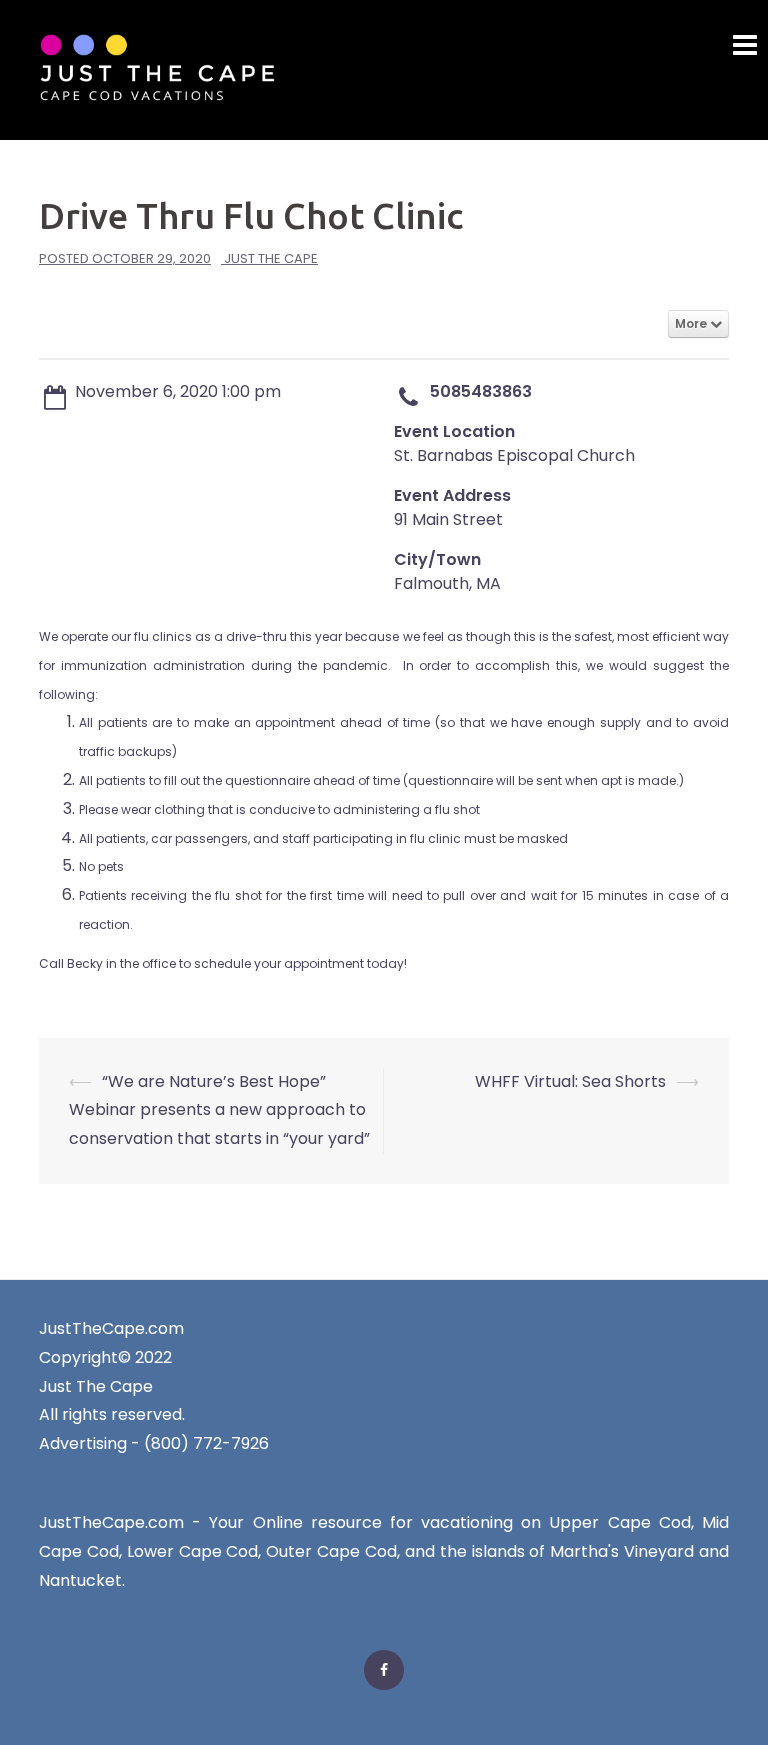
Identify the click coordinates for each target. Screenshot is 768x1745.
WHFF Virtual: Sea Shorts (570, 1081)
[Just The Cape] (157, 68)
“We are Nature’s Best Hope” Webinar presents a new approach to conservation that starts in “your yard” (219, 1110)
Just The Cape (271, 258)
